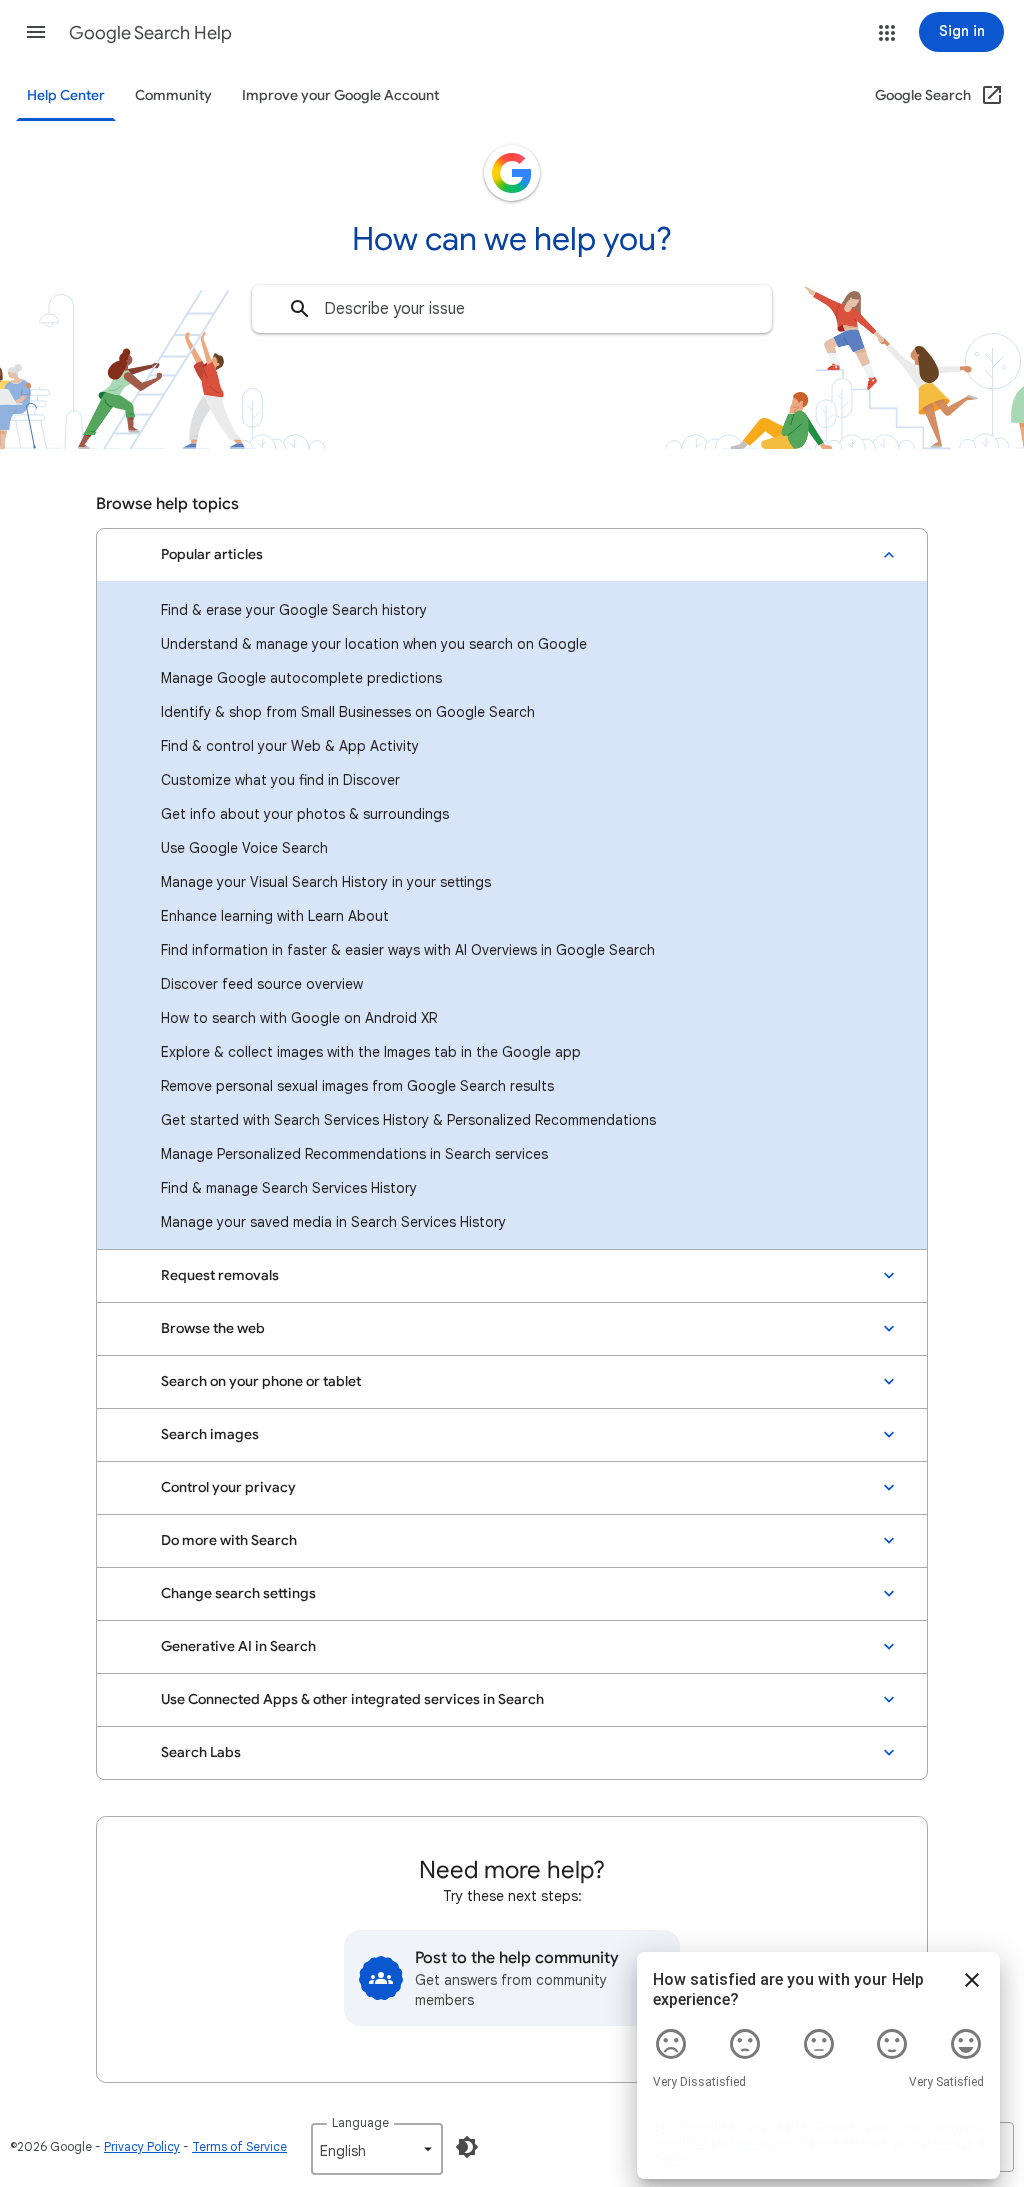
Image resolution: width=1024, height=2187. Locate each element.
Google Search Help (150, 33)
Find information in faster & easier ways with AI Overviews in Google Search (408, 950)
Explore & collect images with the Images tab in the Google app (371, 1052)
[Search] (300, 309)
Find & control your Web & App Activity (290, 746)
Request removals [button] (220, 1275)
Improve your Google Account (340, 95)
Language (360, 2122)
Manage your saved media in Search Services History (333, 1222)
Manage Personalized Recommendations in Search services (354, 1154)
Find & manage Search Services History (289, 1188)
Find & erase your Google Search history (294, 610)
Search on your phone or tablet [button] (261, 1381)
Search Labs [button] (201, 1752)
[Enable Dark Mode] (467, 2147)
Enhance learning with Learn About (275, 916)
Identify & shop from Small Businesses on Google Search (348, 712)
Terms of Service (239, 2146)
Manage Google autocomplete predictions (301, 678)
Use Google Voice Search (244, 848)
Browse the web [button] (213, 1328)
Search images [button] (210, 1434)
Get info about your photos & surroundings (305, 814)
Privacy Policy (142, 2146)
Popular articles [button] (212, 554)
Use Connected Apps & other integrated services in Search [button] (352, 1699)
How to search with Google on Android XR (299, 1018)
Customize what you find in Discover (280, 780)
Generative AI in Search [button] (238, 1646)
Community (173, 95)
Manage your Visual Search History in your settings (326, 882)
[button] (36, 32)
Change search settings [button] (238, 1593)
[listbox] (377, 2149)
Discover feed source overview (262, 984)
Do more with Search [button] (229, 1540)
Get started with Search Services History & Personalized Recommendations (408, 1120)
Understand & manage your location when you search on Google (374, 644)
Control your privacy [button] (228, 1487)
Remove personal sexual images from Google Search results (357, 1086)
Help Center (66, 95)
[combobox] (512, 309)
